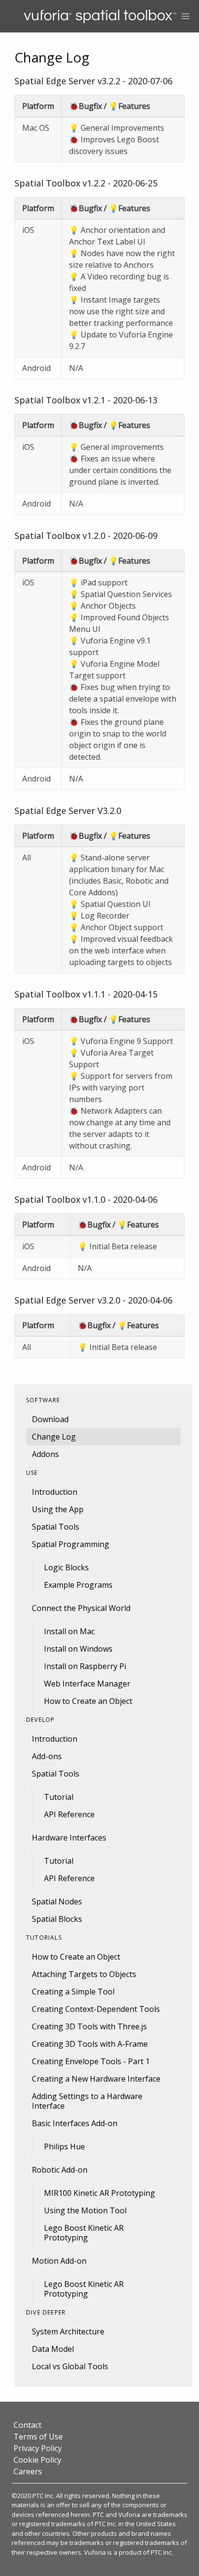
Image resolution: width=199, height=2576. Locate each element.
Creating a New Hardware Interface (96, 2079)
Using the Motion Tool (85, 2210)
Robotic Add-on (60, 2170)
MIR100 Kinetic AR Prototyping (99, 2193)
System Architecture (68, 2331)
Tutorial (59, 1797)
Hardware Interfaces (69, 1838)
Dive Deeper (46, 2312)
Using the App (58, 1509)
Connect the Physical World (81, 1608)
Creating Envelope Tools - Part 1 (91, 2061)
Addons (45, 1454)
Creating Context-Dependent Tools (96, 2009)
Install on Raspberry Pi (85, 1666)
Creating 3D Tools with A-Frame (90, 2044)
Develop (40, 1720)
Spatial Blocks (57, 1919)
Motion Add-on (59, 2261)
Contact (28, 2425)
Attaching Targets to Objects (84, 1974)
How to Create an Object (88, 1701)
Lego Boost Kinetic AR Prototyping (84, 2233)
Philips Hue (64, 2147)
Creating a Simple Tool (73, 1992)
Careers (28, 2471)
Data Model (53, 2349)
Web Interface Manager (87, 1684)
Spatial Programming (71, 1544)
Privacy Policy (38, 2448)
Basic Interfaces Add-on (75, 2123)
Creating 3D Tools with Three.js (89, 2026)
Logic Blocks (66, 1567)
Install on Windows (78, 1649)
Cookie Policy (37, 2460)
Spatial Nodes (57, 1901)
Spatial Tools (56, 1527)
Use (32, 1473)
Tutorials (44, 1938)
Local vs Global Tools (70, 2366)
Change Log (54, 1437)
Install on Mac (69, 1631)
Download (50, 1419)
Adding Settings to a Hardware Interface (87, 2101)
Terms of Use (38, 2437)
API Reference (69, 1814)
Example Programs (78, 1585)
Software (43, 1400)
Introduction (55, 1492)
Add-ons (47, 1756)
